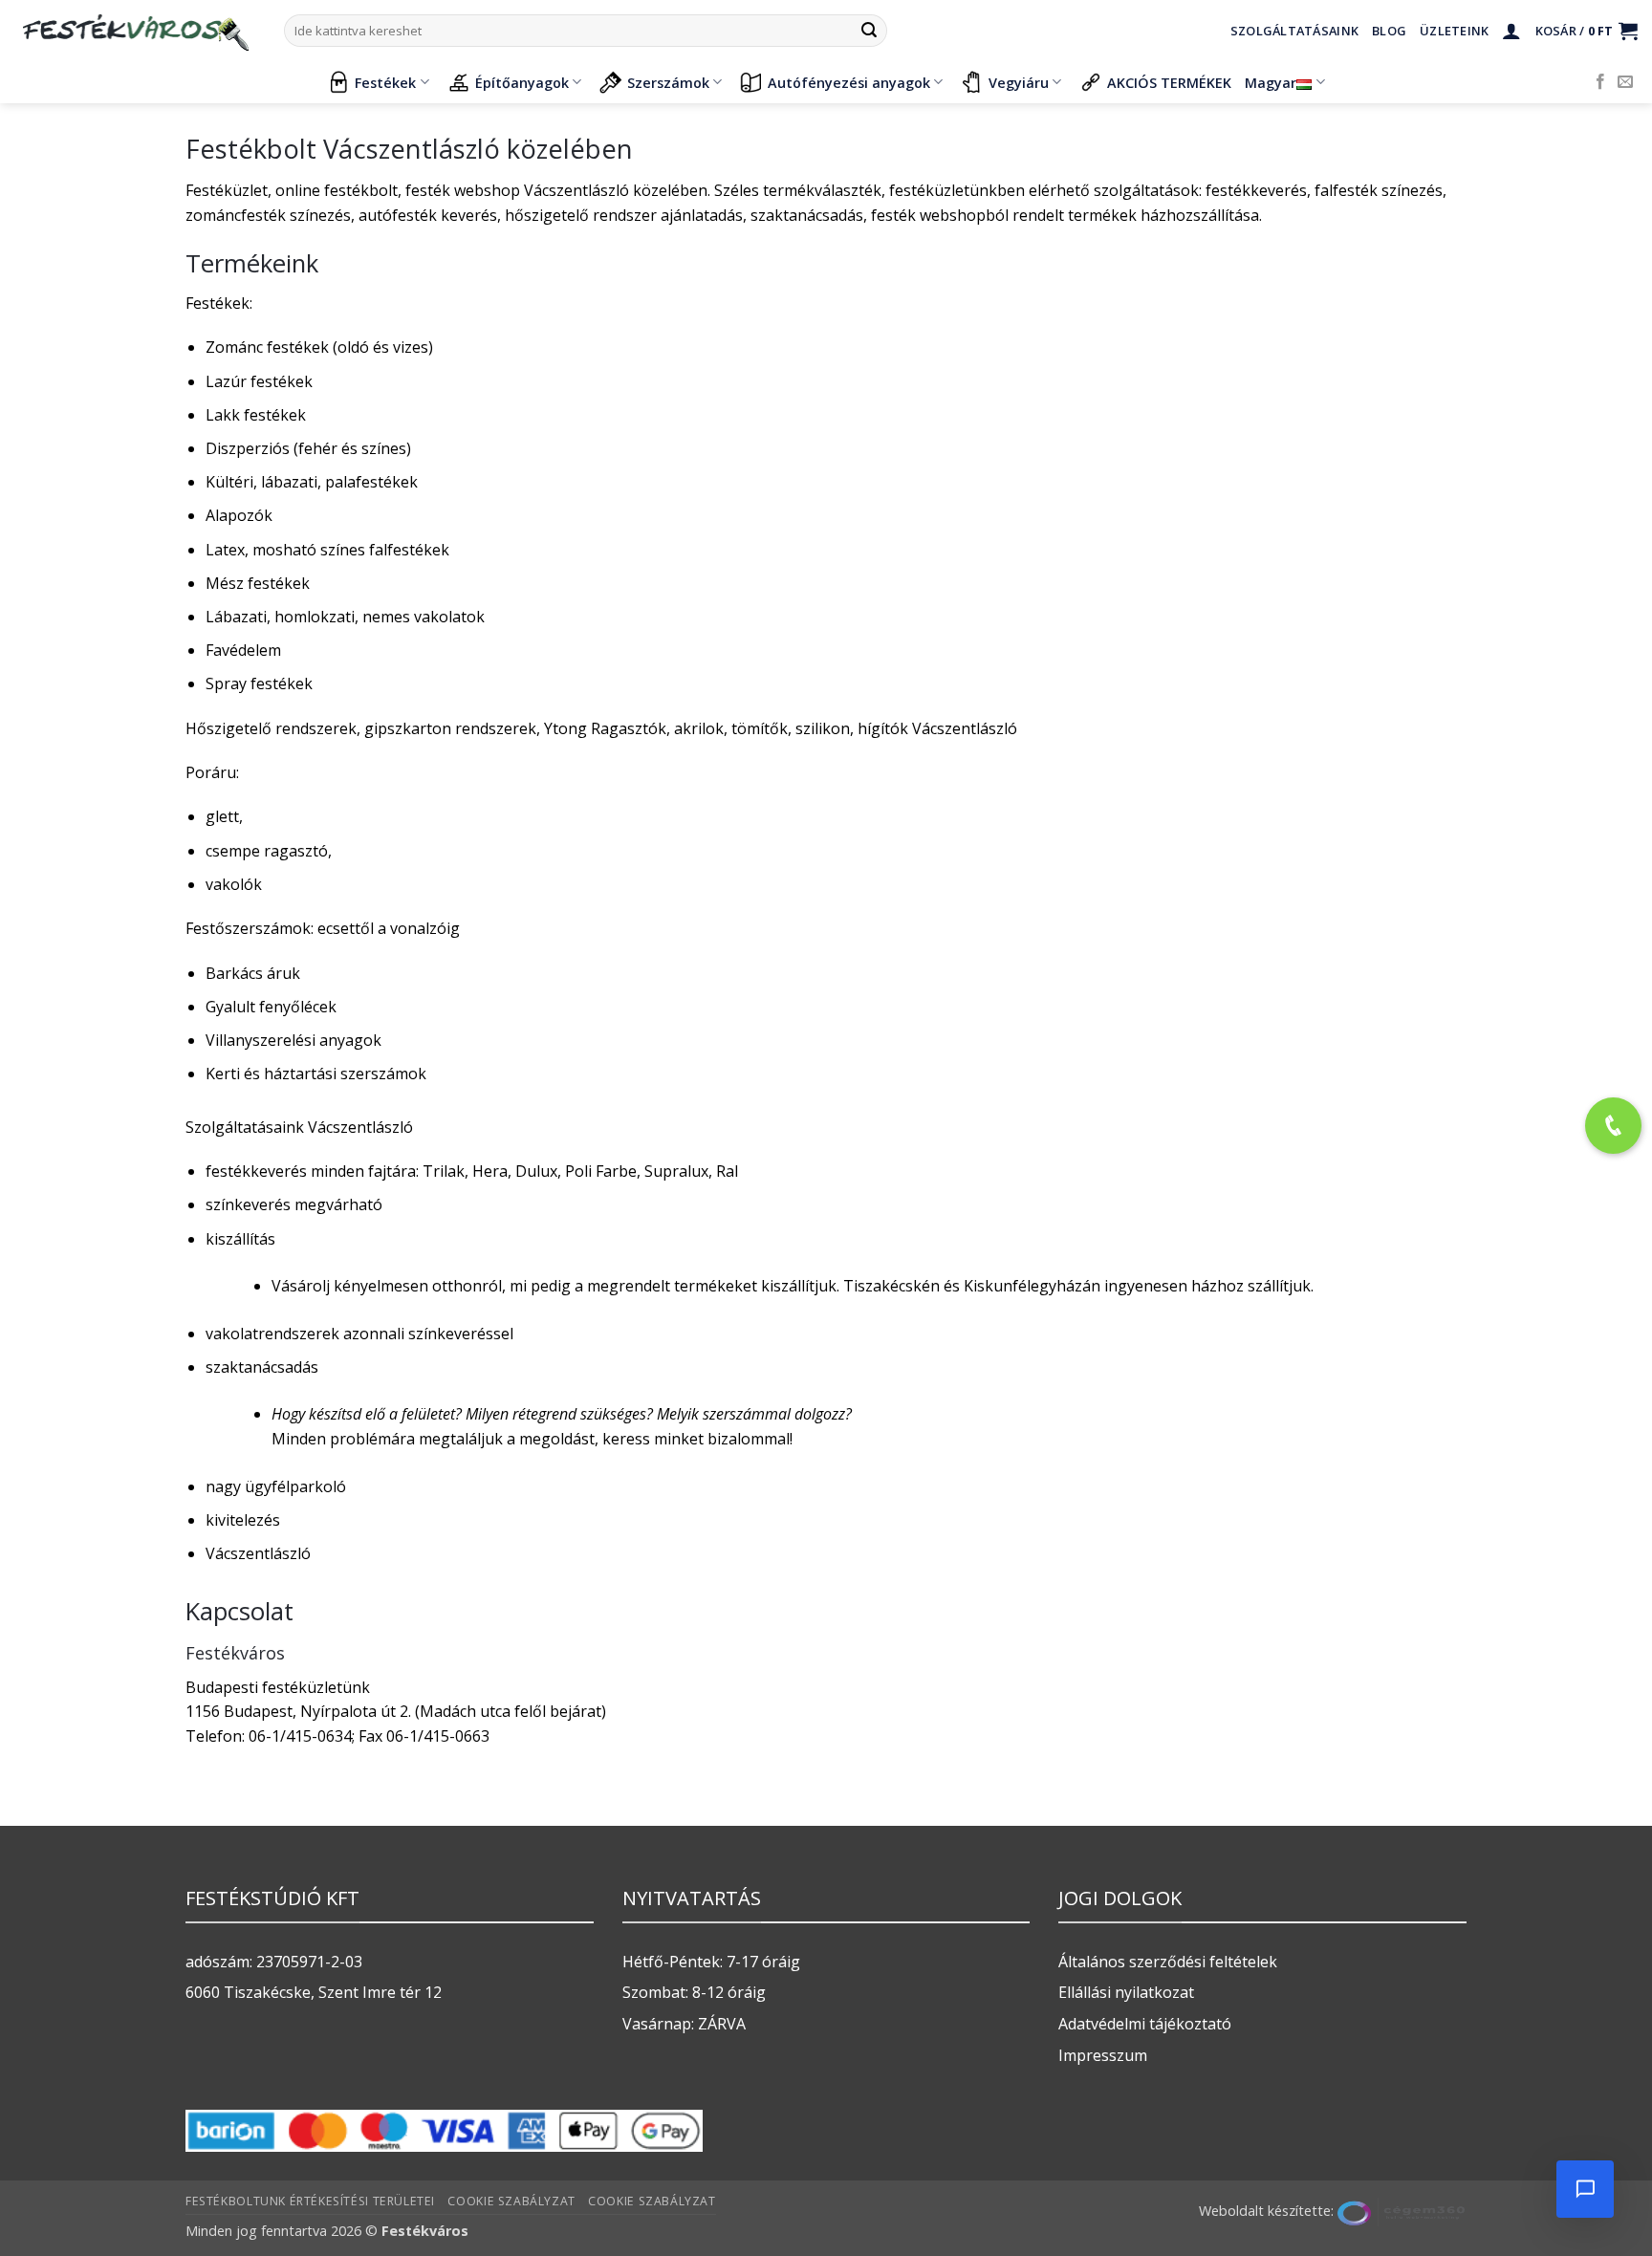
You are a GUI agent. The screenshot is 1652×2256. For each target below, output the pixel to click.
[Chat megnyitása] (1585, 2189)
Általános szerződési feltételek (1168, 1962)
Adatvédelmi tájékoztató (1145, 2024)
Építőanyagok (522, 83)
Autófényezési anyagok (849, 83)
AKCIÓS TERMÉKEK (1169, 83)
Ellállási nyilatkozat (1126, 1992)
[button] (1511, 31)
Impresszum (1103, 2055)
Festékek (385, 83)
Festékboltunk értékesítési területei (310, 2201)
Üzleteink (1454, 31)
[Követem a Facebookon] (1600, 82)
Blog (1389, 31)
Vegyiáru (1019, 83)
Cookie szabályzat (511, 2201)
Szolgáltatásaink (1294, 31)
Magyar (1271, 83)
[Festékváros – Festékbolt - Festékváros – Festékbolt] (135, 31)
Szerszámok (668, 83)
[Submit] (869, 31)
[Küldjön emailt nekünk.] (1625, 82)
